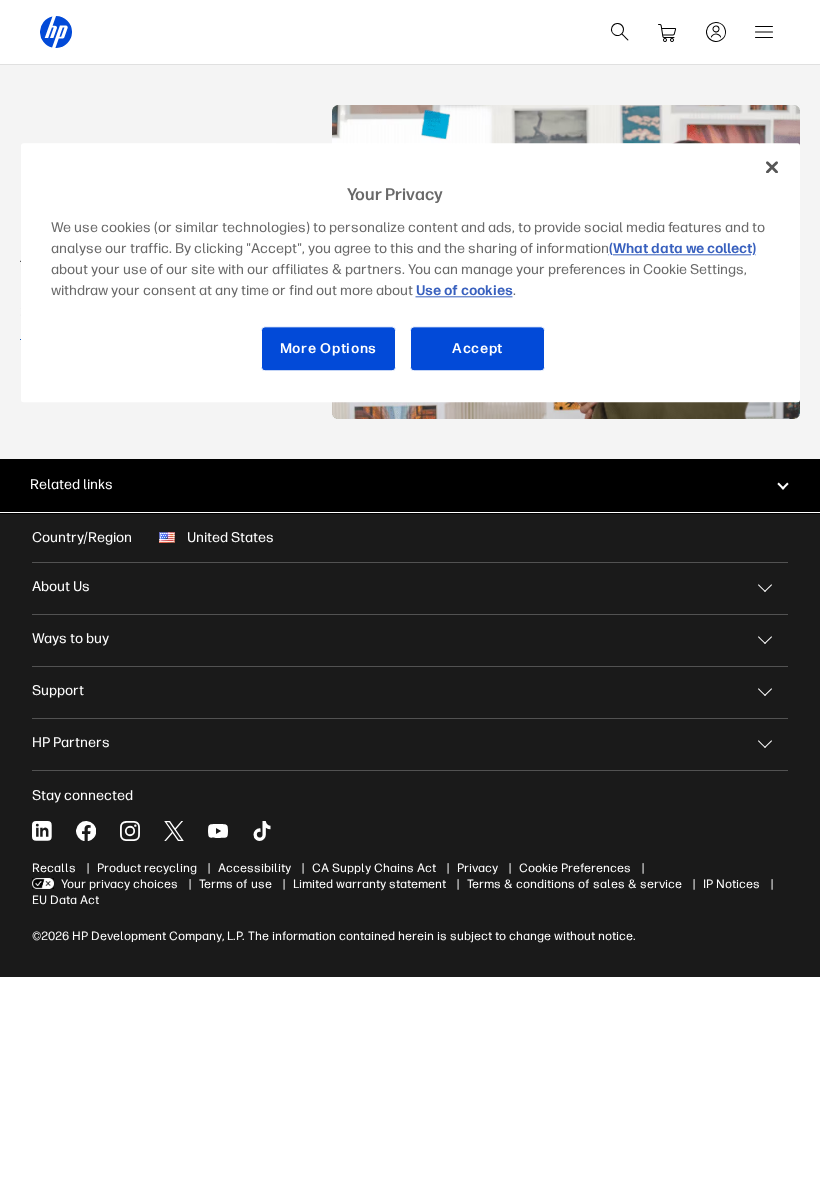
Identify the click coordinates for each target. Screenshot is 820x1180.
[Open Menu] (764, 32)
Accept (477, 348)
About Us (61, 586)
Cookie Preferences (575, 868)
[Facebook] (86, 831)
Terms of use (235, 884)
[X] (174, 831)
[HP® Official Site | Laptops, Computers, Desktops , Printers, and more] (56, 32)
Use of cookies (464, 290)
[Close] (772, 167)
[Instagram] (130, 831)
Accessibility (254, 868)
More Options (328, 348)
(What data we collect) (682, 248)
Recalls (54, 868)
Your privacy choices (119, 884)
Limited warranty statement (369, 884)
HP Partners (71, 742)
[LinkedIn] (42, 831)
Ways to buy (70, 638)
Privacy (477, 868)
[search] (620, 32)
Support (58, 690)
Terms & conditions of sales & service (574, 884)
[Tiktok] (262, 831)
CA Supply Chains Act (374, 868)
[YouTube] (218, 831)
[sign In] (716, 32)
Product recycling (147, 868)
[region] (410, 272)
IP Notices (731, 884)
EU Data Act (65, 900)
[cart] (668, 32)
